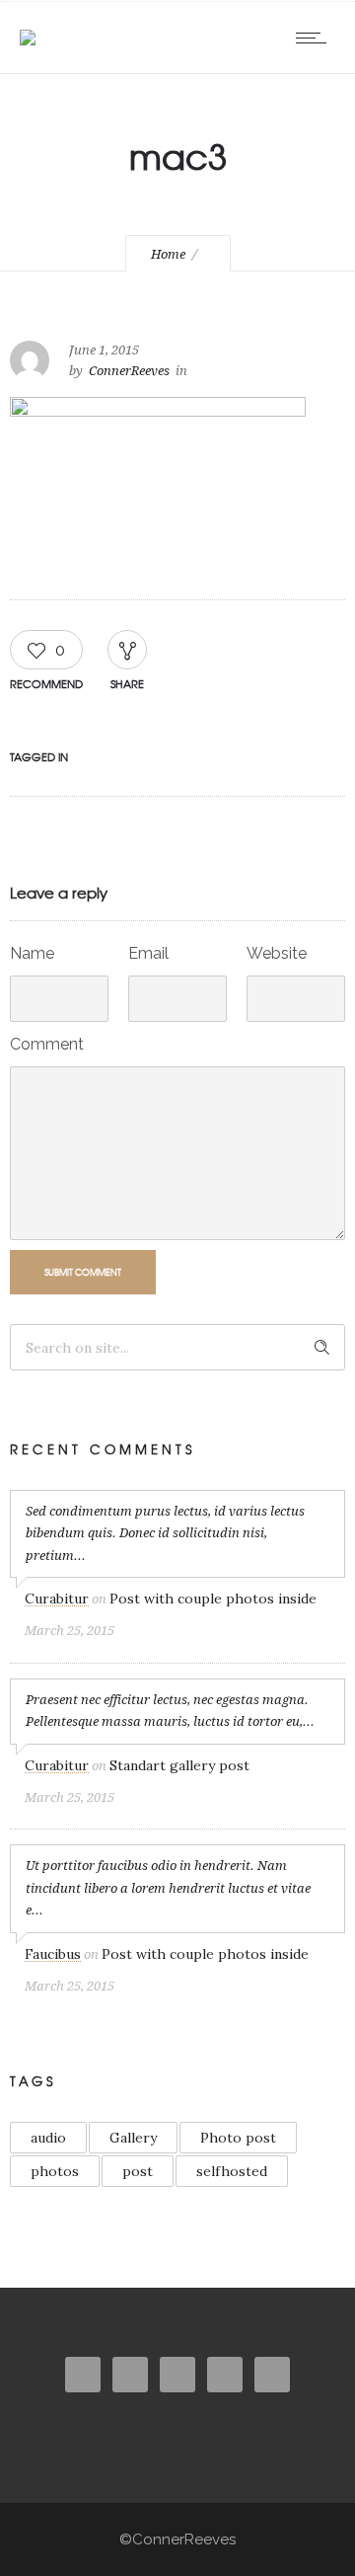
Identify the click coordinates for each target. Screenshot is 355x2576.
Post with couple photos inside (213, 1599)
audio (48, 2138)
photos (55, 2171)
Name (32, 953)
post (138, 2171)
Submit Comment (83, 1272)
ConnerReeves (129, 371)
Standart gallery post (179, 1765)
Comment (47, 1044)
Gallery (133, 2138)
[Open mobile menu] (316, 38)
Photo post (238, 2138)
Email (148, 953)
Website (277, 953)
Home (168, 254)
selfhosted (232, 2171)
